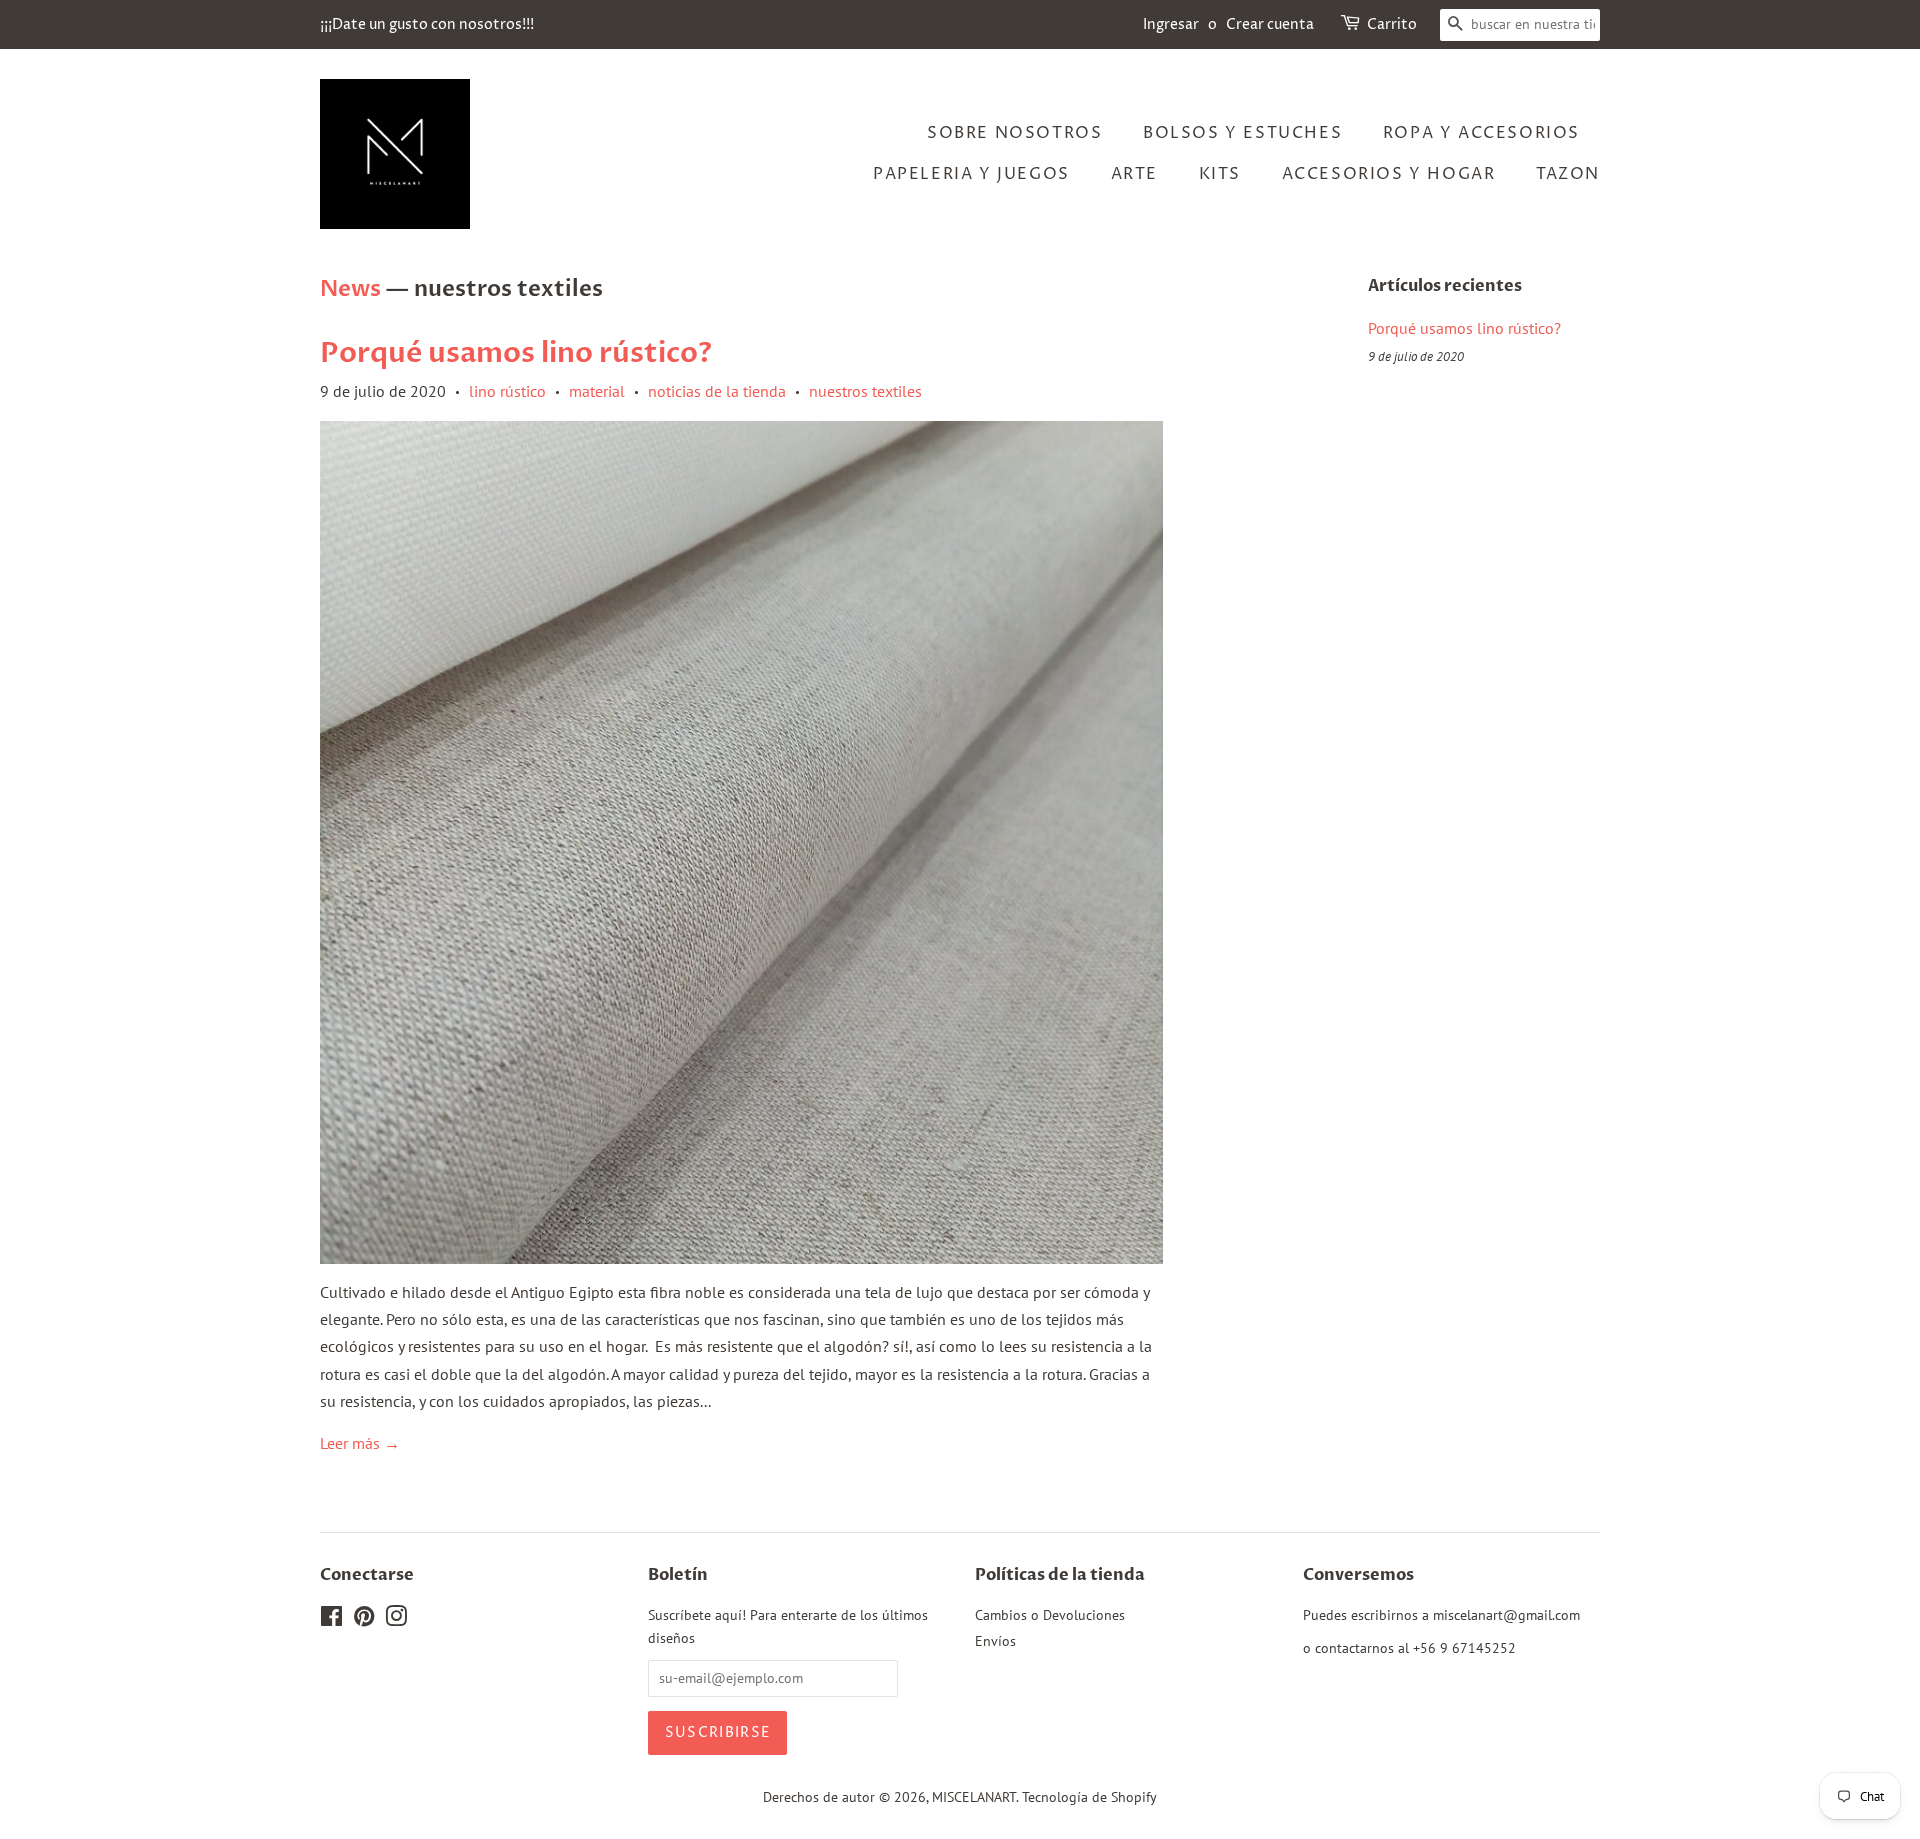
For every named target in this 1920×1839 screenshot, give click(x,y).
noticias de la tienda (717, 391)
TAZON (1568, 174)
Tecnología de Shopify (1089, 1797)
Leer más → (360, 1443)
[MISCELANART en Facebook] (331, 1620)
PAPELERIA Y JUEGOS (971, 174)
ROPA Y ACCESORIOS (1481, 133)
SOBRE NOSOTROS (1014, 133)
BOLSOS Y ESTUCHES (1242, 133)
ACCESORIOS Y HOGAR (1389, 174)
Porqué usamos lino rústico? (516, 353)
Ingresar (1171, 24)
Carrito (1392, 24)
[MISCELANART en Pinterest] (364, 1620)
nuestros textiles (865, 391)
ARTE (1134, 174)
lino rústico (507, 391)
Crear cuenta (1270, 24)
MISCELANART (974, 1797)
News (350, 289)
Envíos (995, 1641)
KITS (1220, 174)
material (597, 391)
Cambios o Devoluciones (1050, 1615)
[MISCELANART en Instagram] (396, 1620)
